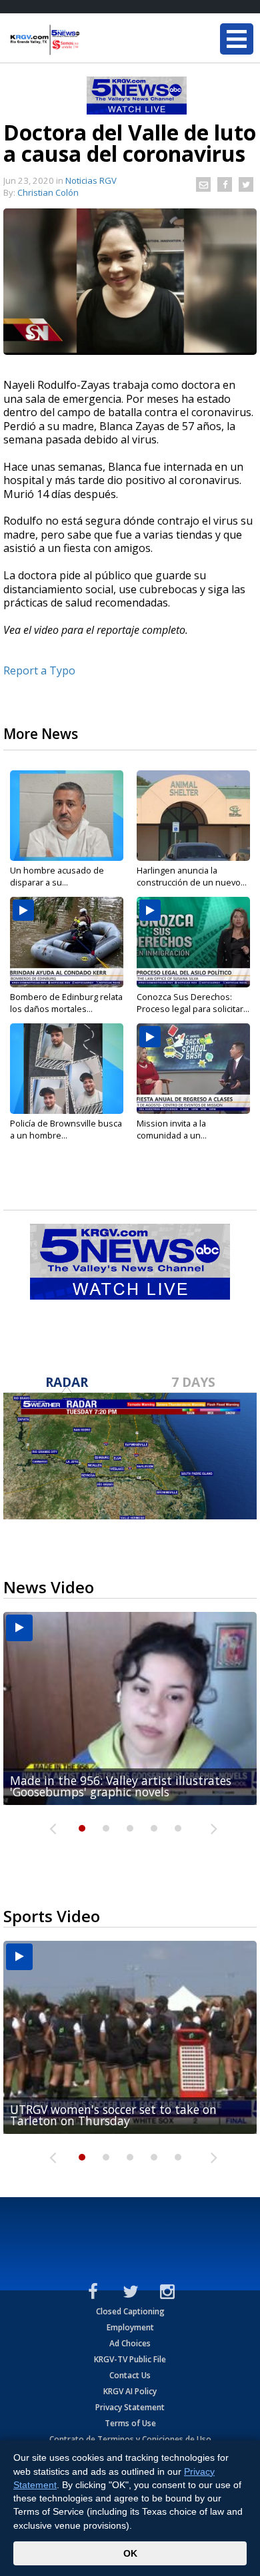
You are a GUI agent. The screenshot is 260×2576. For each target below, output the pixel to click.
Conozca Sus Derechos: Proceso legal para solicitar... (193, 1003)
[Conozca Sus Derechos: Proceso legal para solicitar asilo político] (193, 942)
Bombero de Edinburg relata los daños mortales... (66, 1003)
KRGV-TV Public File (130, 2359)
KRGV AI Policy (130, 2391)
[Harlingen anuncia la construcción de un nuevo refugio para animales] (193, 816)
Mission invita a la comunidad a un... (172, 1129)
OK (130, 2553)
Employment (130, 2327)
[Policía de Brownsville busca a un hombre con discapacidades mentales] (67, 1069)
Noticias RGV (91, 180)
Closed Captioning (130, 2311)
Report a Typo (39, 670)
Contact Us (130, 2375)
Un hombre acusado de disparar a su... (57, 876)
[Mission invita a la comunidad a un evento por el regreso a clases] (193, 1069)
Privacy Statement (130, 2407)
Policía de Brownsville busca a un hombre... (66, 1129)
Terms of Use (130, 2423)
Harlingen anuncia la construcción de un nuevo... (192, 876)
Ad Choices (130, 2343)
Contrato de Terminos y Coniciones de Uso (130, 2439)
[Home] (90, 40)
